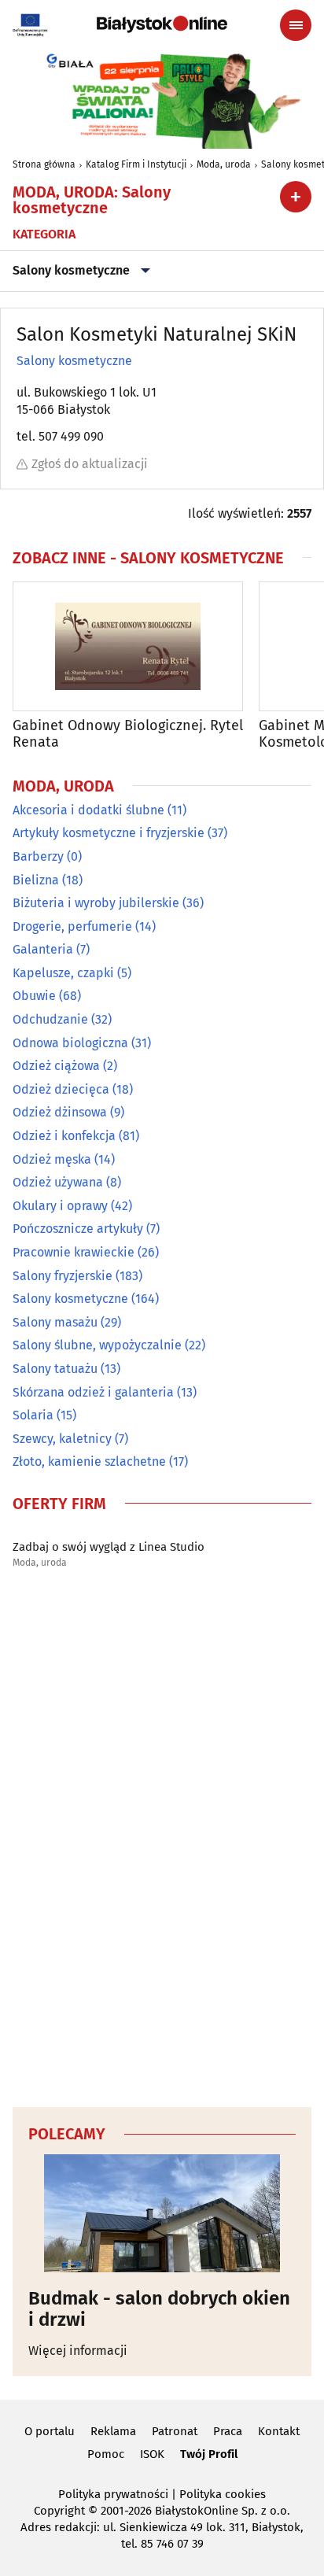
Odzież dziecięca (61, 1089)
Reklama (113, 2431)
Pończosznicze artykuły (78, 1229)
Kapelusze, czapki (63, 973)
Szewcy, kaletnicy (62, 1439)
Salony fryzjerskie (63, 1276)
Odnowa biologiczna (70, 1043)
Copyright (59, 2511)
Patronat (175, 2431)
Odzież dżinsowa (60, 1112)
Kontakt (279, 2431)
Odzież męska (52, 1159)
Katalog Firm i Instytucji (136, 164)
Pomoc (106, 2454)
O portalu (50, 2431)
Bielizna (36, 880)
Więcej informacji (78, 2351)
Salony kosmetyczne (71, 270)
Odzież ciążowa (56, 1066)
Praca (228, 2431)
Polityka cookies (223, 2494)
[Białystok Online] (162, 24)
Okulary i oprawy (60, 1206)
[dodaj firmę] (296, 197)
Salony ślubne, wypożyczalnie (97, 1345)
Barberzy (38, 856)
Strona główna (44, 164)
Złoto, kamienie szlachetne (89, 1461)
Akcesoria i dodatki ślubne (88, 810)
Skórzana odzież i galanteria (93, 1392)
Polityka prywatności (113, 2494)
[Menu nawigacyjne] (296, 25)
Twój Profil (209, 2454)
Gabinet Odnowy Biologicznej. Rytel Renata (128, 734)
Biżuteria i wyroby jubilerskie (96, 903)
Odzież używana (58, 1182)
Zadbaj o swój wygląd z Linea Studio (109, 1547)
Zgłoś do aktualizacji (90, 464)
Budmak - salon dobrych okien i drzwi (159, 2309)
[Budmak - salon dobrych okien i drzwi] (162, 2213)
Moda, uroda (224, 164)
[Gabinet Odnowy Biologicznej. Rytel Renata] (128, 646)
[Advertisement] (162, 1843)
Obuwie (34, 996)
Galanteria (43, 949)
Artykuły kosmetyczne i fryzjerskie (109, 833)
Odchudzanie (50, 1019)
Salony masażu (55, 1322)
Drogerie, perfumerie (72, 926)
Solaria (33, 1415)
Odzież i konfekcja (64, 1136)
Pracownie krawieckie (74, 1252)
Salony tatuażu (55, 1369)
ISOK (152, 2454)
